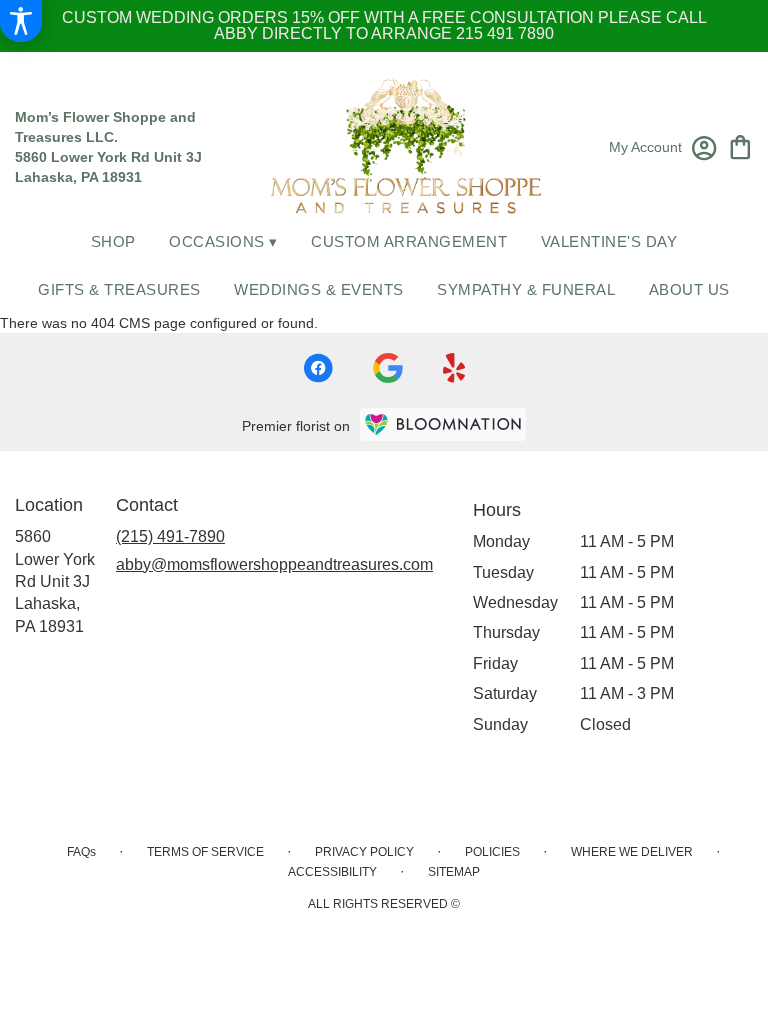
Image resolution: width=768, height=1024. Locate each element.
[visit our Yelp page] (454, 368)
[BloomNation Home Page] (443, 424)
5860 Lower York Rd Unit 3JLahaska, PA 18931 (55, 581)
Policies (492, 852)
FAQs (81, 852)
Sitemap (454, 872)
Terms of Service (205, 852)
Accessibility (332, 872)
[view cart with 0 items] (740, 145)
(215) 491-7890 (170, 536)
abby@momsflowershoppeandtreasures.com (274, 564)
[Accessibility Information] (21, 21)
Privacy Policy (364, 852)
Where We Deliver (632, 852)
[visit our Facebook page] (318, 368)
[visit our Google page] (388, 368)
